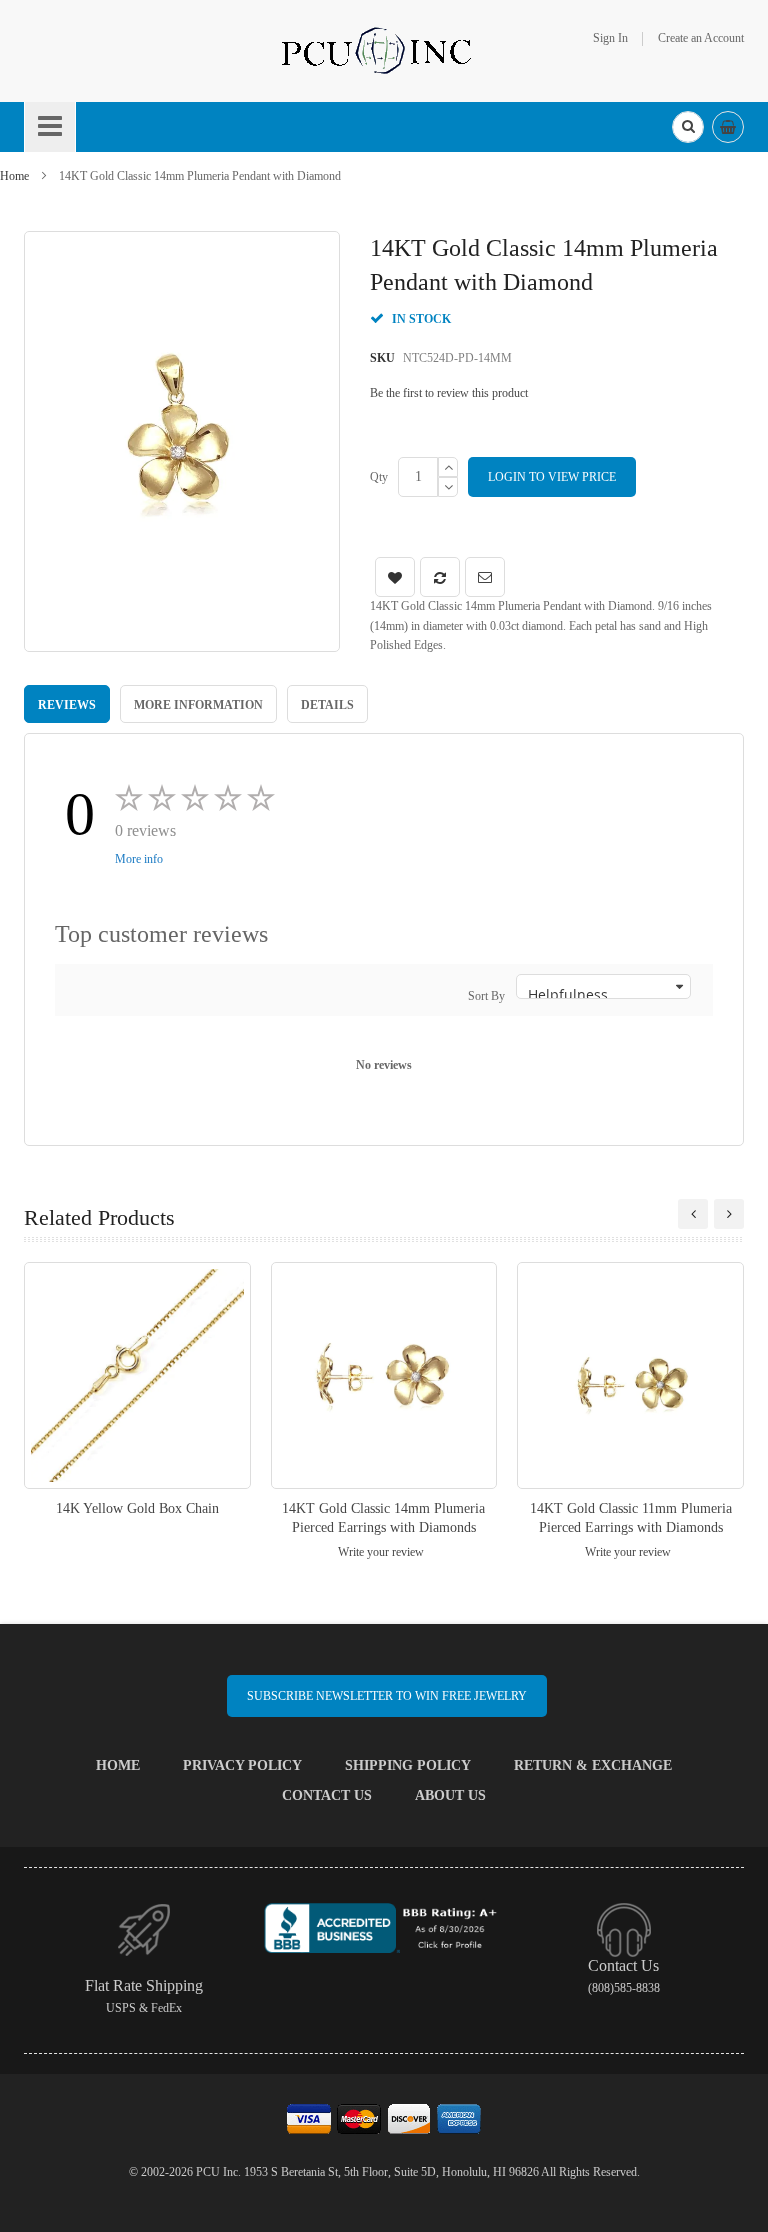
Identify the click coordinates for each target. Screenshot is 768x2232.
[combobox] (688, 127)
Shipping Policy (408, 1765)
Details (327, 705)
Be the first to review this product (449, 393)
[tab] (67, 704)
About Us (450, 1795)
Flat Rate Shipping (144, 1985)
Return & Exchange (593, 1765)
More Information (198, 705)
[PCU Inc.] (384, 50)
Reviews (67, 705)
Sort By (486, 996)
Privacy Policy (242, 1765)
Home (14, 176)
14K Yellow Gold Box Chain (137, 1508)
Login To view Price (552, 477)
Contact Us (327, 1795)
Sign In (610, 38)
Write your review (381, 1552)
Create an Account (701, 38)
